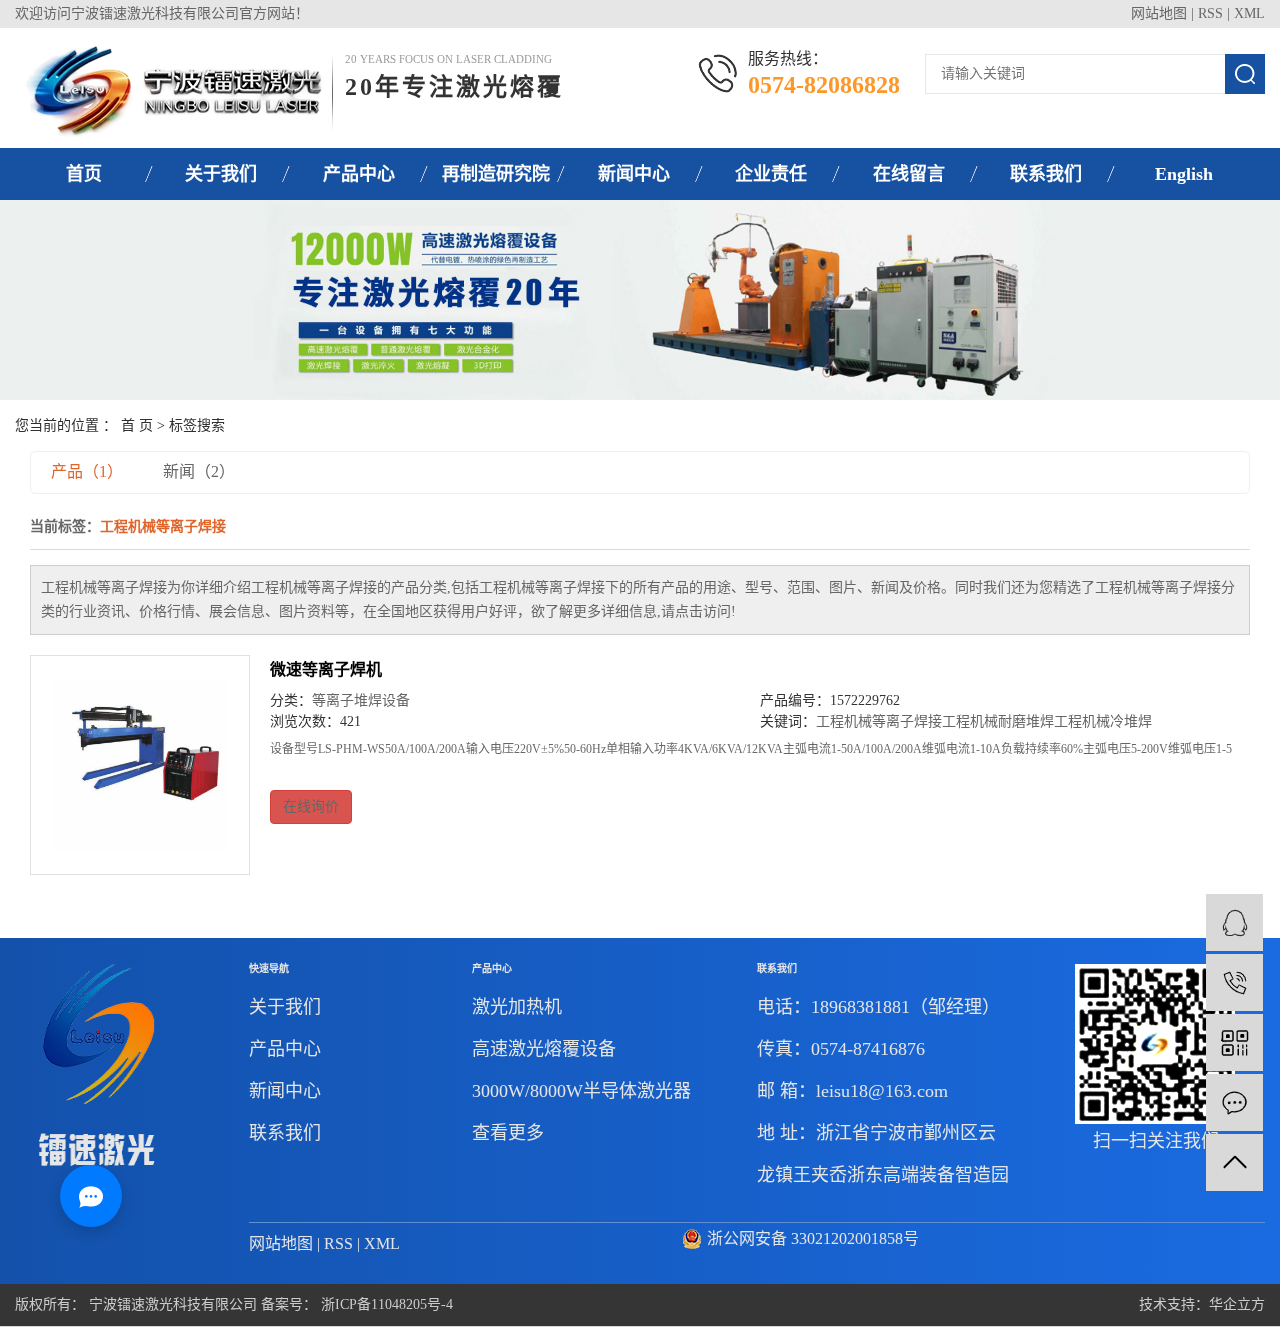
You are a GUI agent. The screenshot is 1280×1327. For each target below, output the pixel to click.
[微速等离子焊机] (140, 765)
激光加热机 (517, 1007)
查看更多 (508, 1133)
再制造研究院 (496, 174)
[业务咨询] (1234, 922)
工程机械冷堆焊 (1103, 721)
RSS (1210, 13)
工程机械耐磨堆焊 (998, 721)
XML (1249, 13)
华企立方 (1237, 1304)
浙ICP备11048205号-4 (387, 1304)
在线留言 (909, 174)
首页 (84, 174)
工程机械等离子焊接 (879, 721)
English (1184, 174)
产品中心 (359, 174)
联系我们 (1046, 174)
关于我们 (221, 174)
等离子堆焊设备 (361, 700)
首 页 (137, 425)
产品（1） (87, 471)
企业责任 (771, 174)
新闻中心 (634, 174)
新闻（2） (199, 471)
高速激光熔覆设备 (544, 1049)
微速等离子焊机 (326, 669)
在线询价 (311, 806)
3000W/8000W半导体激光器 (581, 1091)
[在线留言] (1234, 1102)
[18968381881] (1234, 982)
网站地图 (1159, 13)
